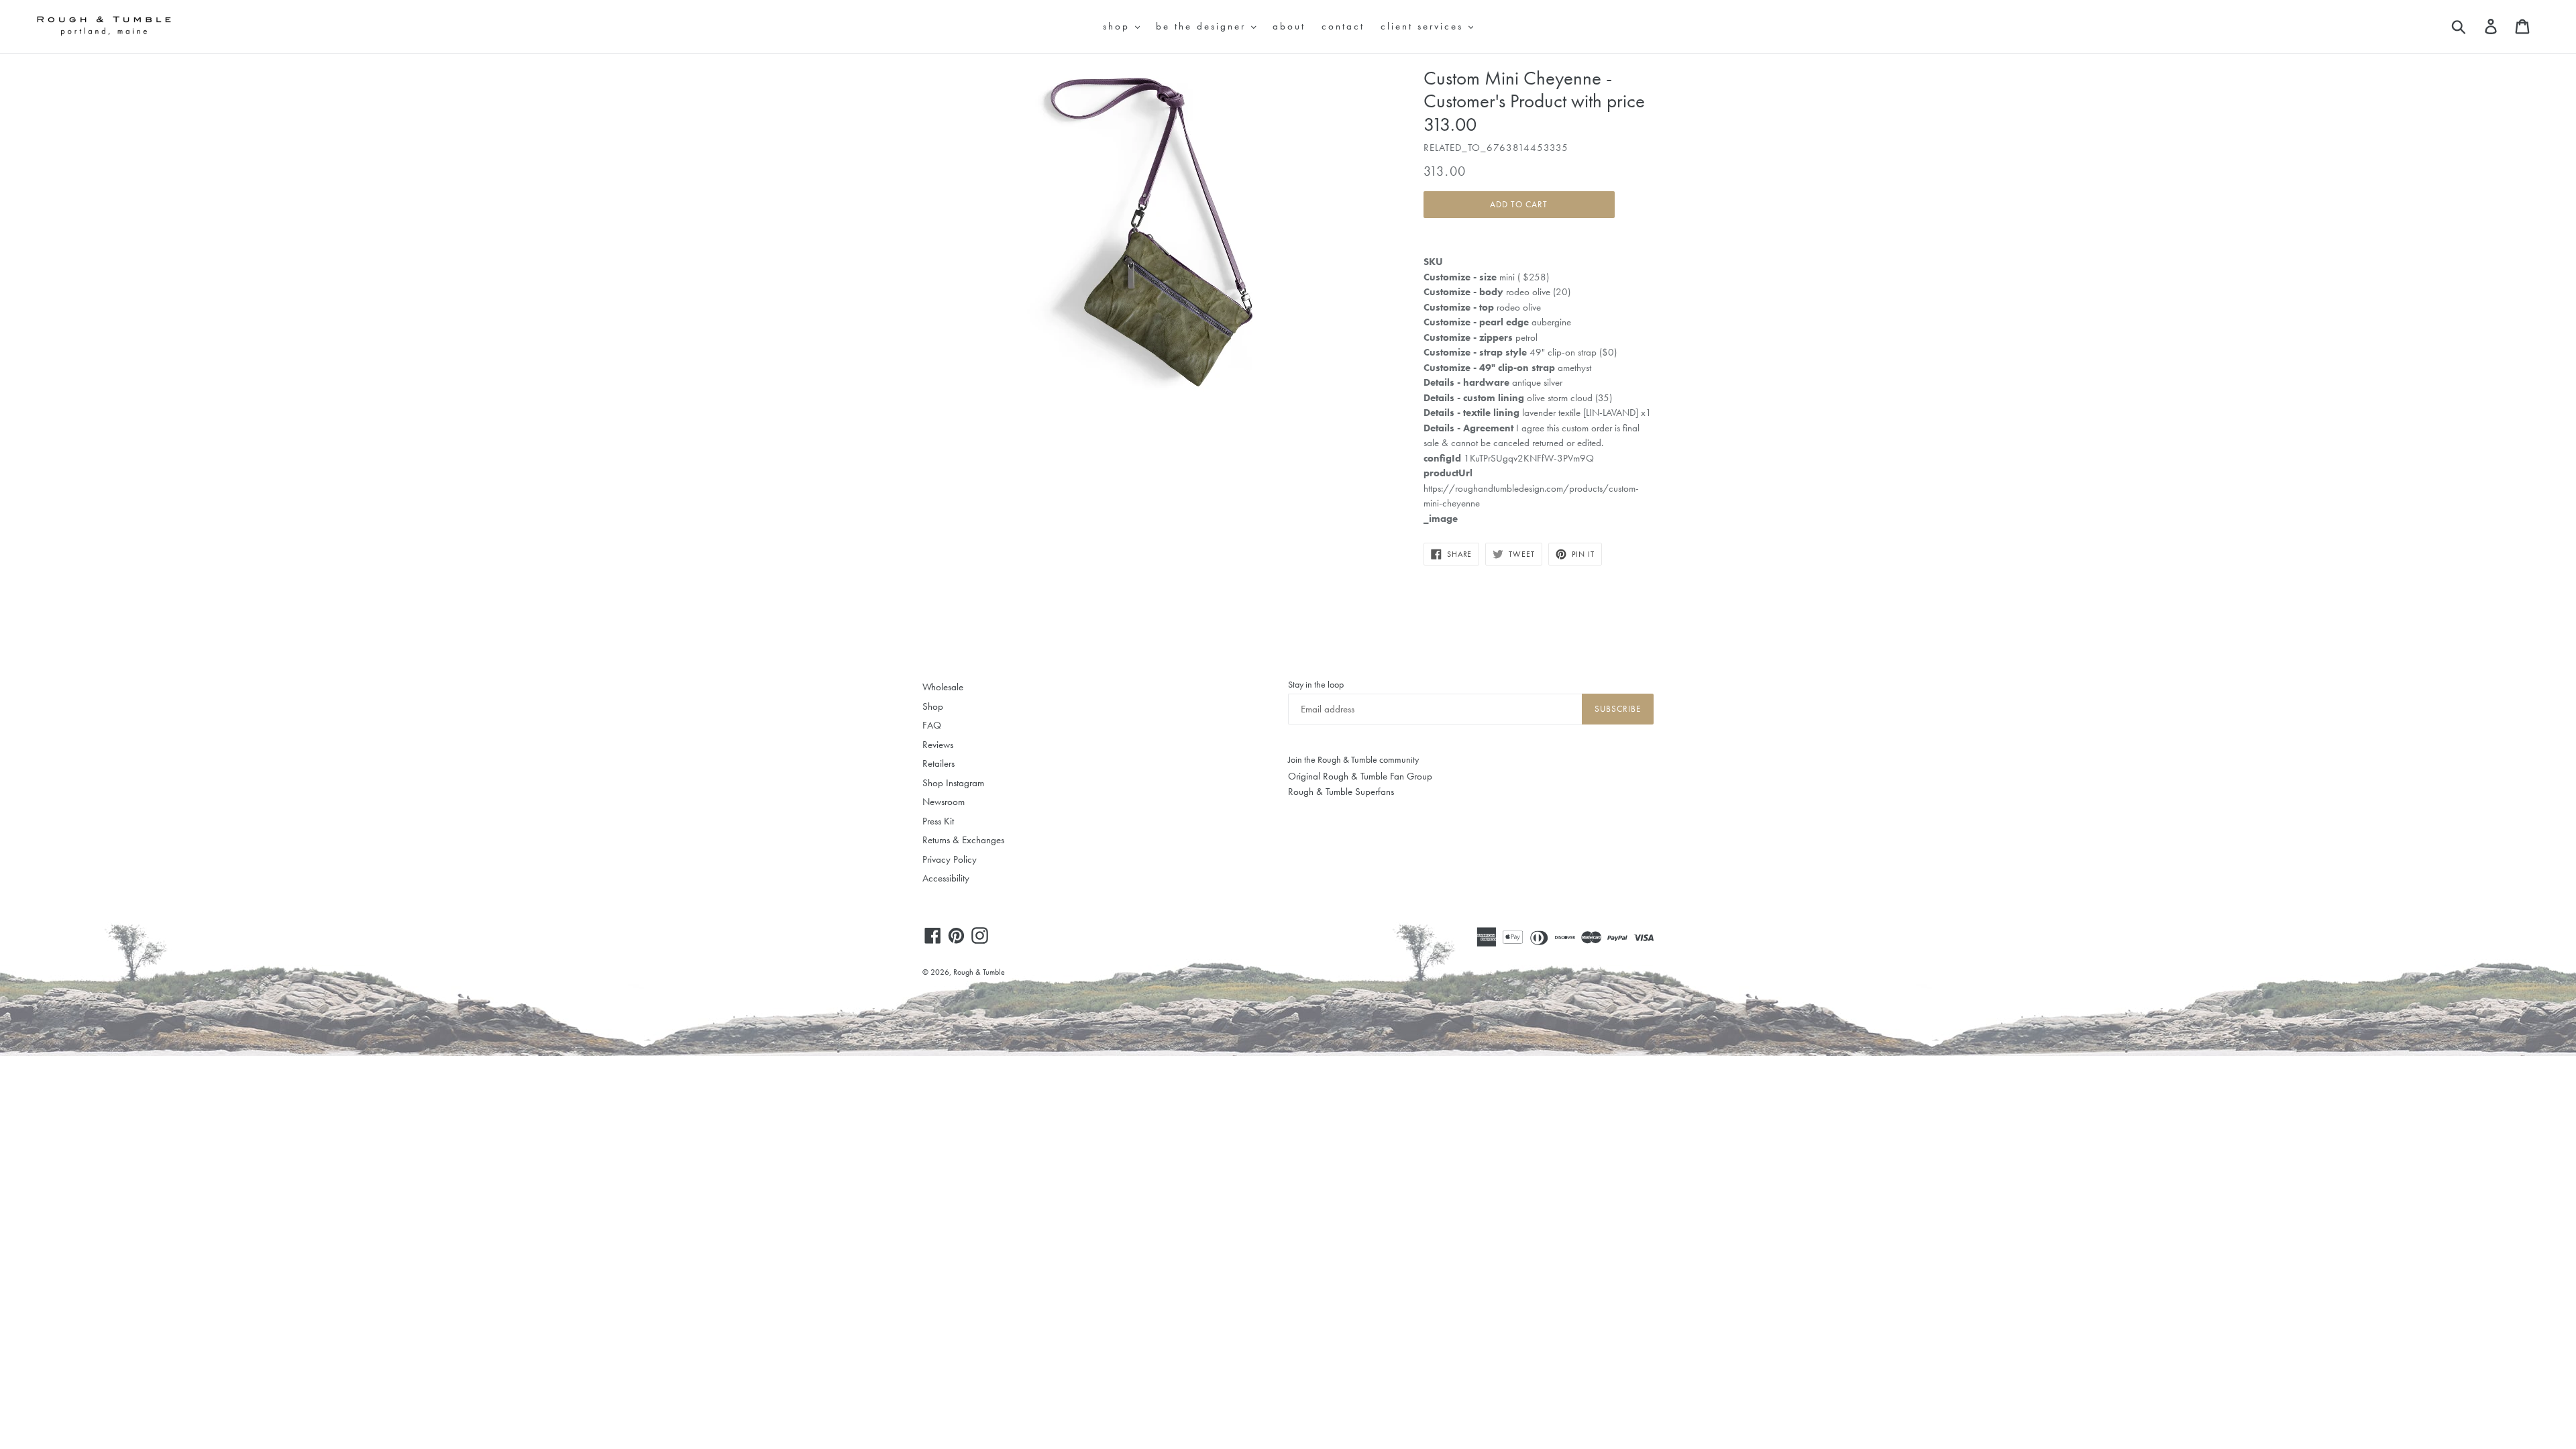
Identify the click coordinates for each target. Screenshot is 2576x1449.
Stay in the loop (1316, 684)
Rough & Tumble (979, 972)
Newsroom (944, 802)
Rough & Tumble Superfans (1341, 792)
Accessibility (946, 878)
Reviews (938, 745)
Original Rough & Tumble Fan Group (1360, 776)
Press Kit (938, 821)
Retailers (938, 763)
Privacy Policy (950, 859)
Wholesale (943, 687)
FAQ (932, 725)
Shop (933, 706)
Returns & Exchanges (963, 840)
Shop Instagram (953, 783)
